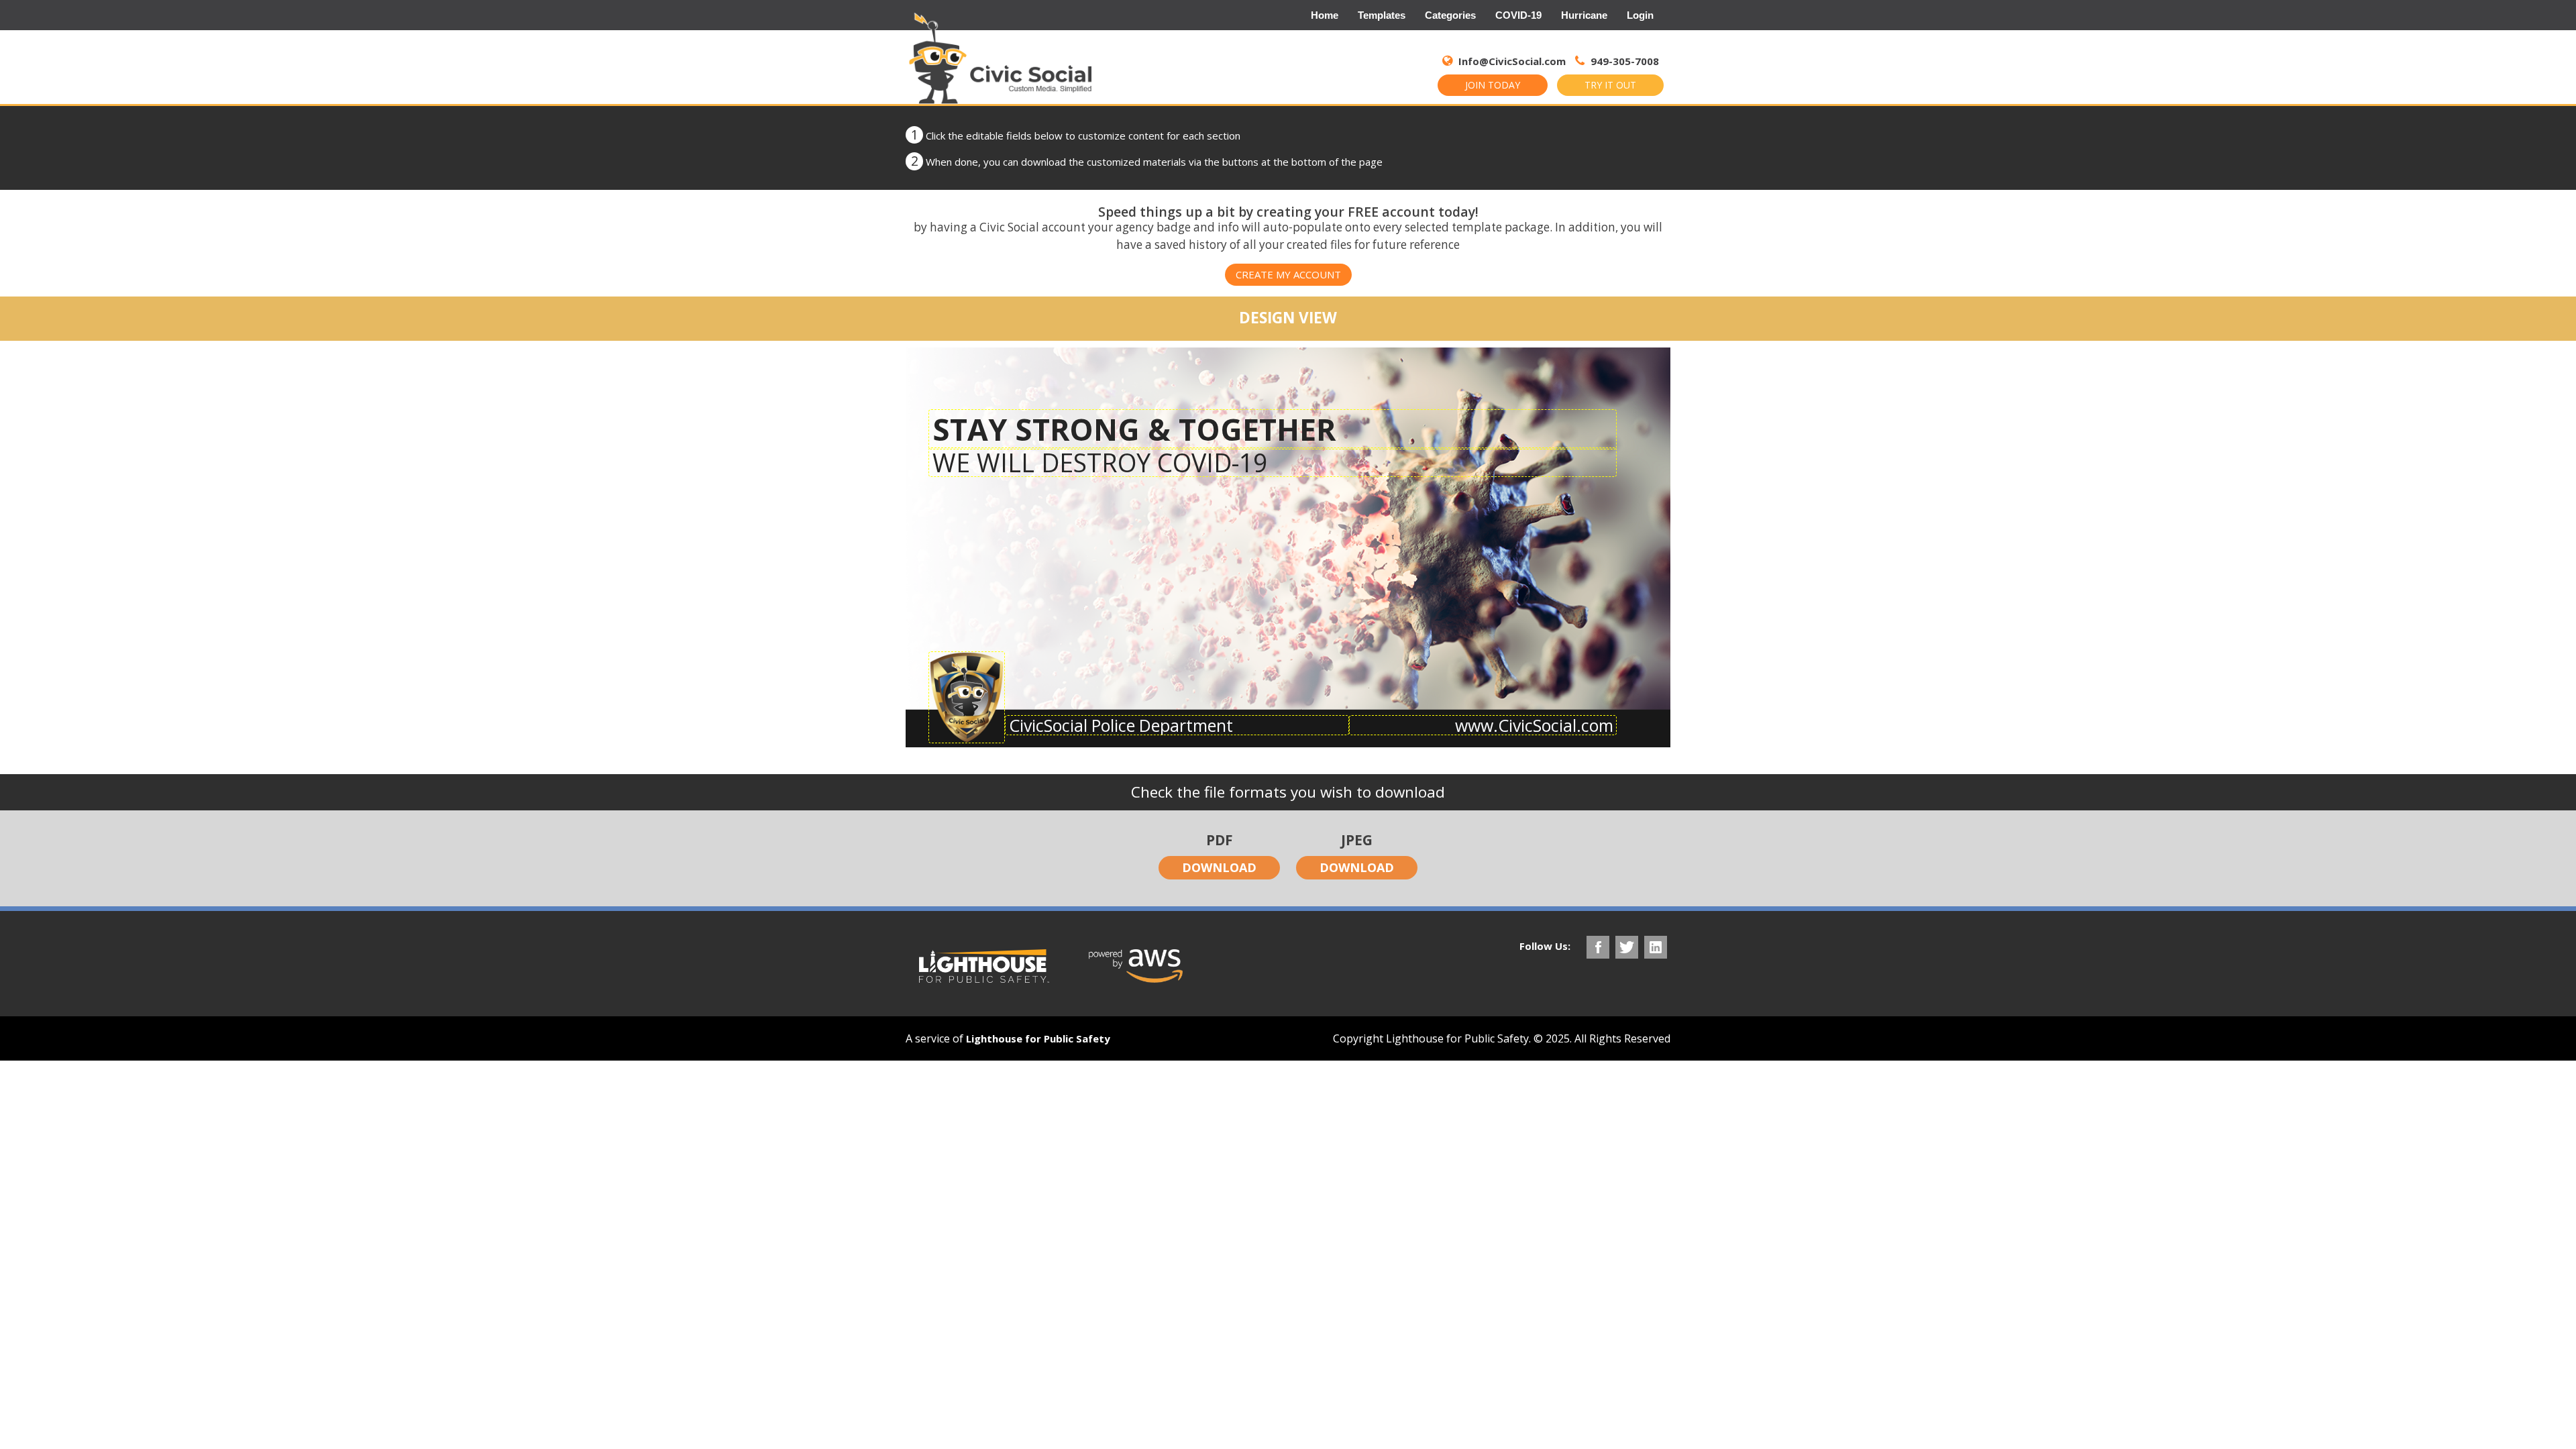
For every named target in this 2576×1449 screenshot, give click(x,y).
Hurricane (1584, 15)
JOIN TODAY (1493, 85)
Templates (1382, 15)
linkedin (1656, 947)
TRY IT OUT (1610, 85)
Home (1325, 15)
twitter (1627, 947)
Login (1640, 15)
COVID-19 (1518, 15)
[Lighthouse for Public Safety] (984, 966)
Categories (1450, 15)
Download (1219, 867)
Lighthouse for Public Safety (1038, 1038)
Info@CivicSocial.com (1512, 61)
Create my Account (1288, 274)
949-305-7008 (1623, 61)
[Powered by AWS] (1136, 966)
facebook (1598, 947)
